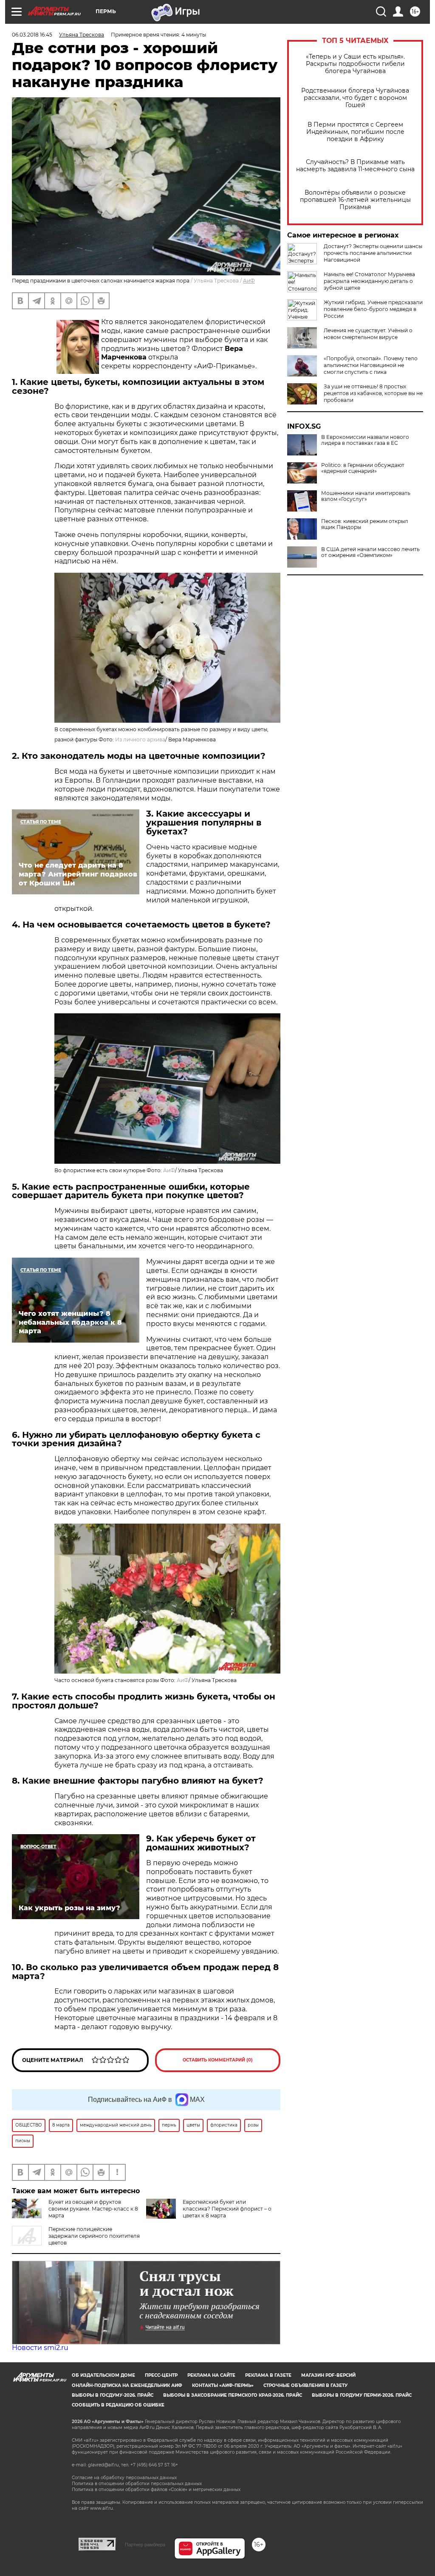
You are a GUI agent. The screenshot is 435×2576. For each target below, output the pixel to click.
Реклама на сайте (211, 2375)
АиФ (249, 281)
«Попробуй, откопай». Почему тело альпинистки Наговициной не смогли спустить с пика (371, 365)
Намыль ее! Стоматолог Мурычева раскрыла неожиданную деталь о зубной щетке (369, 281)
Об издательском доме (103, 2375)
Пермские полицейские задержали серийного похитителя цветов (94, 2236)
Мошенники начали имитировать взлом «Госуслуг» (366, 496)
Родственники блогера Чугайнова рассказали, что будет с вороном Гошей (355, 98)
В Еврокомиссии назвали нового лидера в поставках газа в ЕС (365, 440)
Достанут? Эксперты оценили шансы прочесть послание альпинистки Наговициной (373, 253)
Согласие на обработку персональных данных (124, 2478)
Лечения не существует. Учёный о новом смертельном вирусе (368, 334)
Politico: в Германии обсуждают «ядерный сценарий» (363, 468)
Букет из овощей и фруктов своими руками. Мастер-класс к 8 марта (93, 2209)
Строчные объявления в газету (305, 2385)
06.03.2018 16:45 (32, 35)
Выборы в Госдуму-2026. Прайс (113, 2395)
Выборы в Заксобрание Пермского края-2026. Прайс (233, 2395)
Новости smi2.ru (40, 2348)
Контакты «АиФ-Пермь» (223, 2385)
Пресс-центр (161, 2375)
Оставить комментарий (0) (218, 2060)
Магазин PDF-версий (328, 2375)
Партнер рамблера (145, 2545)
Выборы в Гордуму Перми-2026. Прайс (362, 2395)
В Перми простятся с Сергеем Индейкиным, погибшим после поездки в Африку (355, 132)
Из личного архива (140, 739)
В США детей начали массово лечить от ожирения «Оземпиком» (370, 552)
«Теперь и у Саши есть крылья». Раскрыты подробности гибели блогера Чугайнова (355, 64)
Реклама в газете (268, 2375)
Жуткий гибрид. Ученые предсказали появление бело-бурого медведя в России (373, 309)
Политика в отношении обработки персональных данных (137, 2484)
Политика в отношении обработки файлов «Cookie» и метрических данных (156, 2490)
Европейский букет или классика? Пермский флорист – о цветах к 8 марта (227, 2209)
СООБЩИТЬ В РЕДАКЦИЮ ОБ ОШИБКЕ (118, 2405)
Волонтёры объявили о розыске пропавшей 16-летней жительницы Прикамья (355, 200)
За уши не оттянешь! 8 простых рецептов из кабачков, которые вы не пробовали (373, 393)
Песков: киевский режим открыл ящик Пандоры (365, 524)
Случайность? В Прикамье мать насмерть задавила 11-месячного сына (355, 166)
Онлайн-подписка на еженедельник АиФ (127, 2385)
